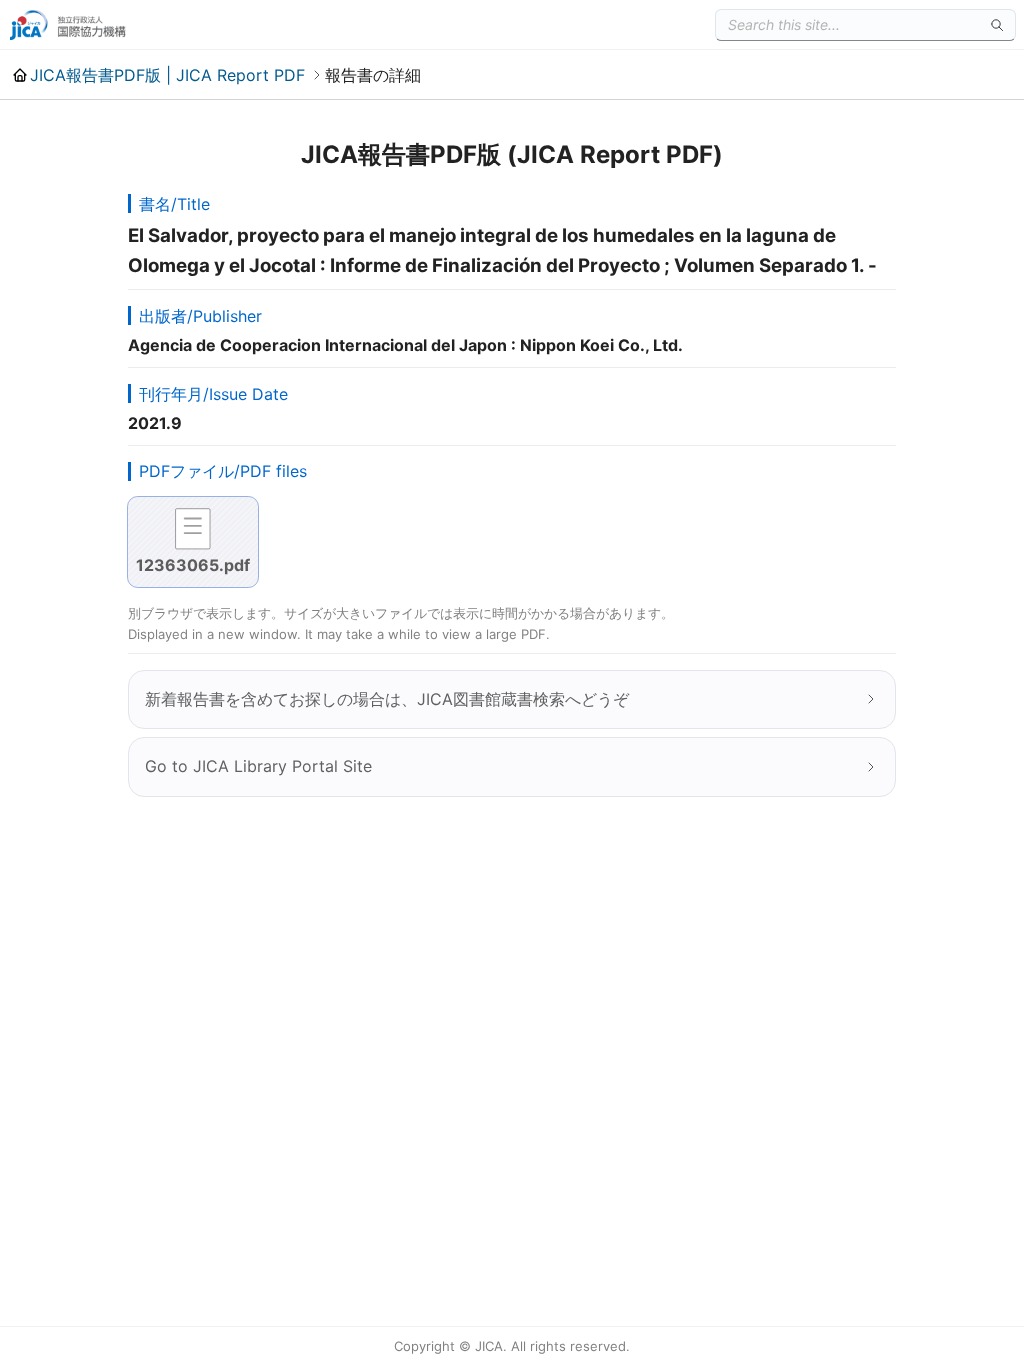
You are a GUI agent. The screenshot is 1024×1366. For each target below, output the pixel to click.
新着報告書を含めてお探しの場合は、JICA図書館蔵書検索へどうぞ (387, 699)
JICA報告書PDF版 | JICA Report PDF (167, 75)
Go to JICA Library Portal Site (258, 766)
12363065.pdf (193, 565)
